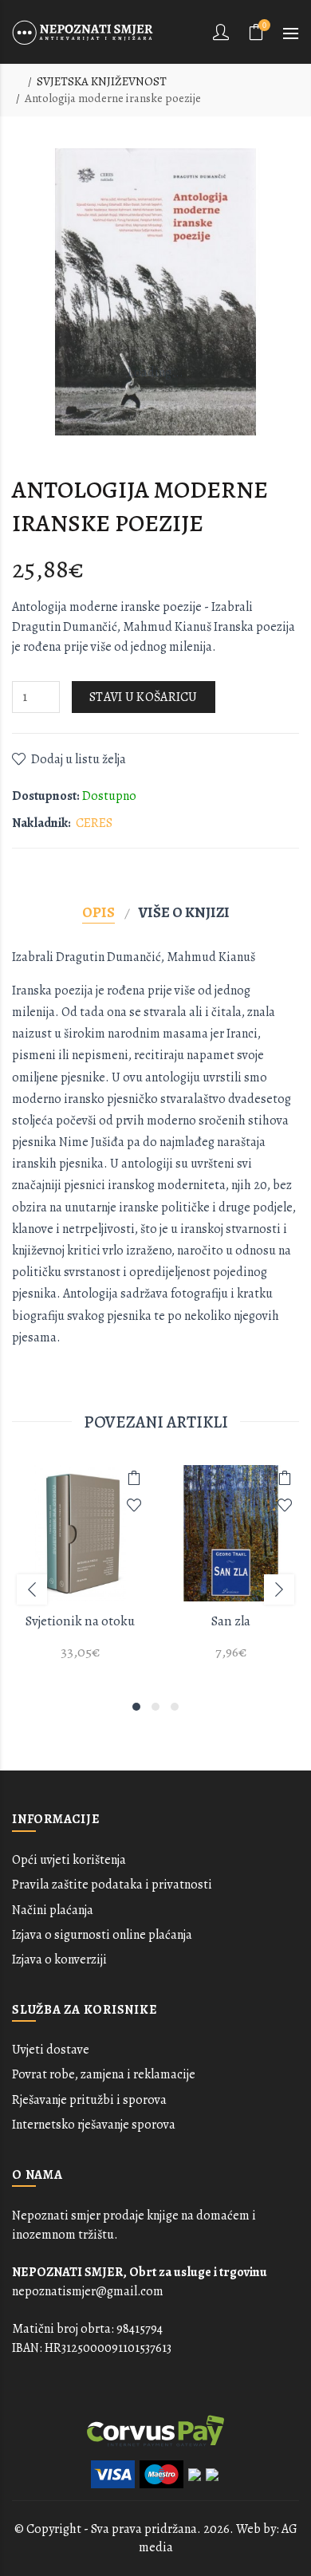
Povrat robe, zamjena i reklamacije (104, 2074)
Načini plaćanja (53, 1910)
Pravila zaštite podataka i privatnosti (112, 1885)
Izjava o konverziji (59, 1960)
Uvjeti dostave (51, 2050)
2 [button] (155, 1707)
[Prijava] (222, 32)
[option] (80, 1572)
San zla (231, 1621)
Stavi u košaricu (144, 697)
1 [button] (136, 1707)
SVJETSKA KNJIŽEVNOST (102, 81)
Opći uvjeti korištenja (69, 1860)
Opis (98, 912)
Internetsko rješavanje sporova (94, 2125)
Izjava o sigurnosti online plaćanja (102, 1935)
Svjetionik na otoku (80, 1621)
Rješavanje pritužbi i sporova (89, 2100)
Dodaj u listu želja (79, 759)
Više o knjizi (184, 912)
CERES (94, 823)
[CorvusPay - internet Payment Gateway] (155, 2430)
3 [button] (175, 1707)
